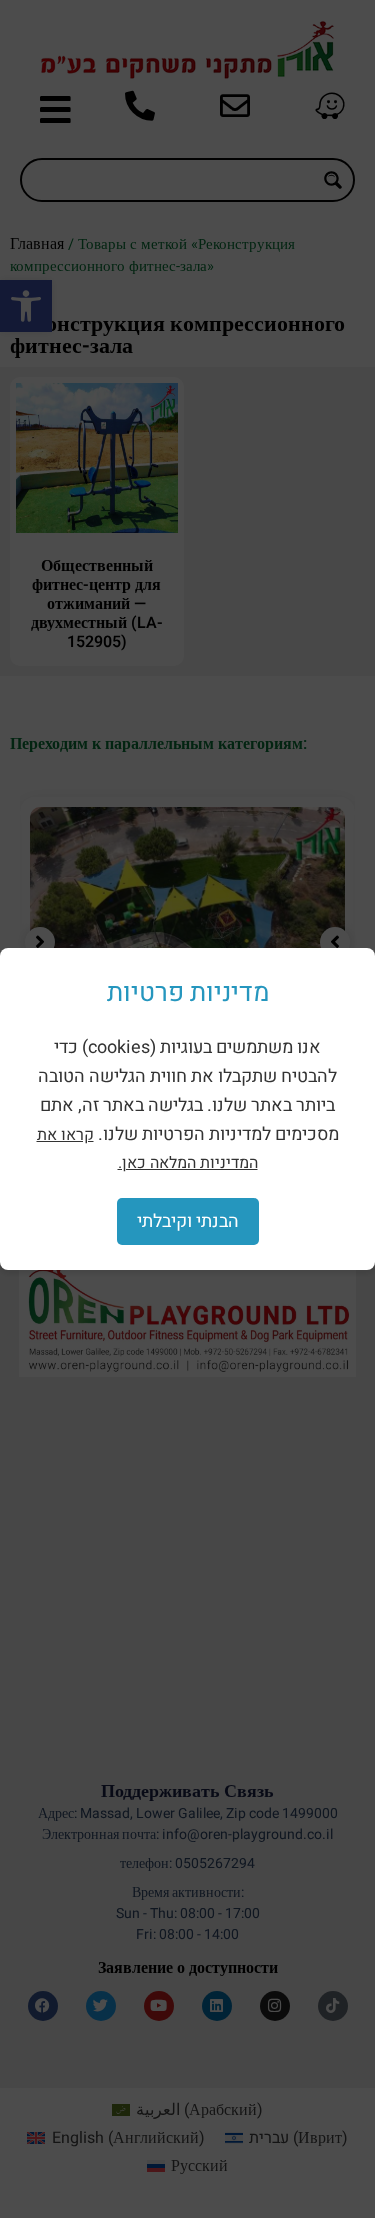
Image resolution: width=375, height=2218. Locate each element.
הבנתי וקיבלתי (188, 1221)
